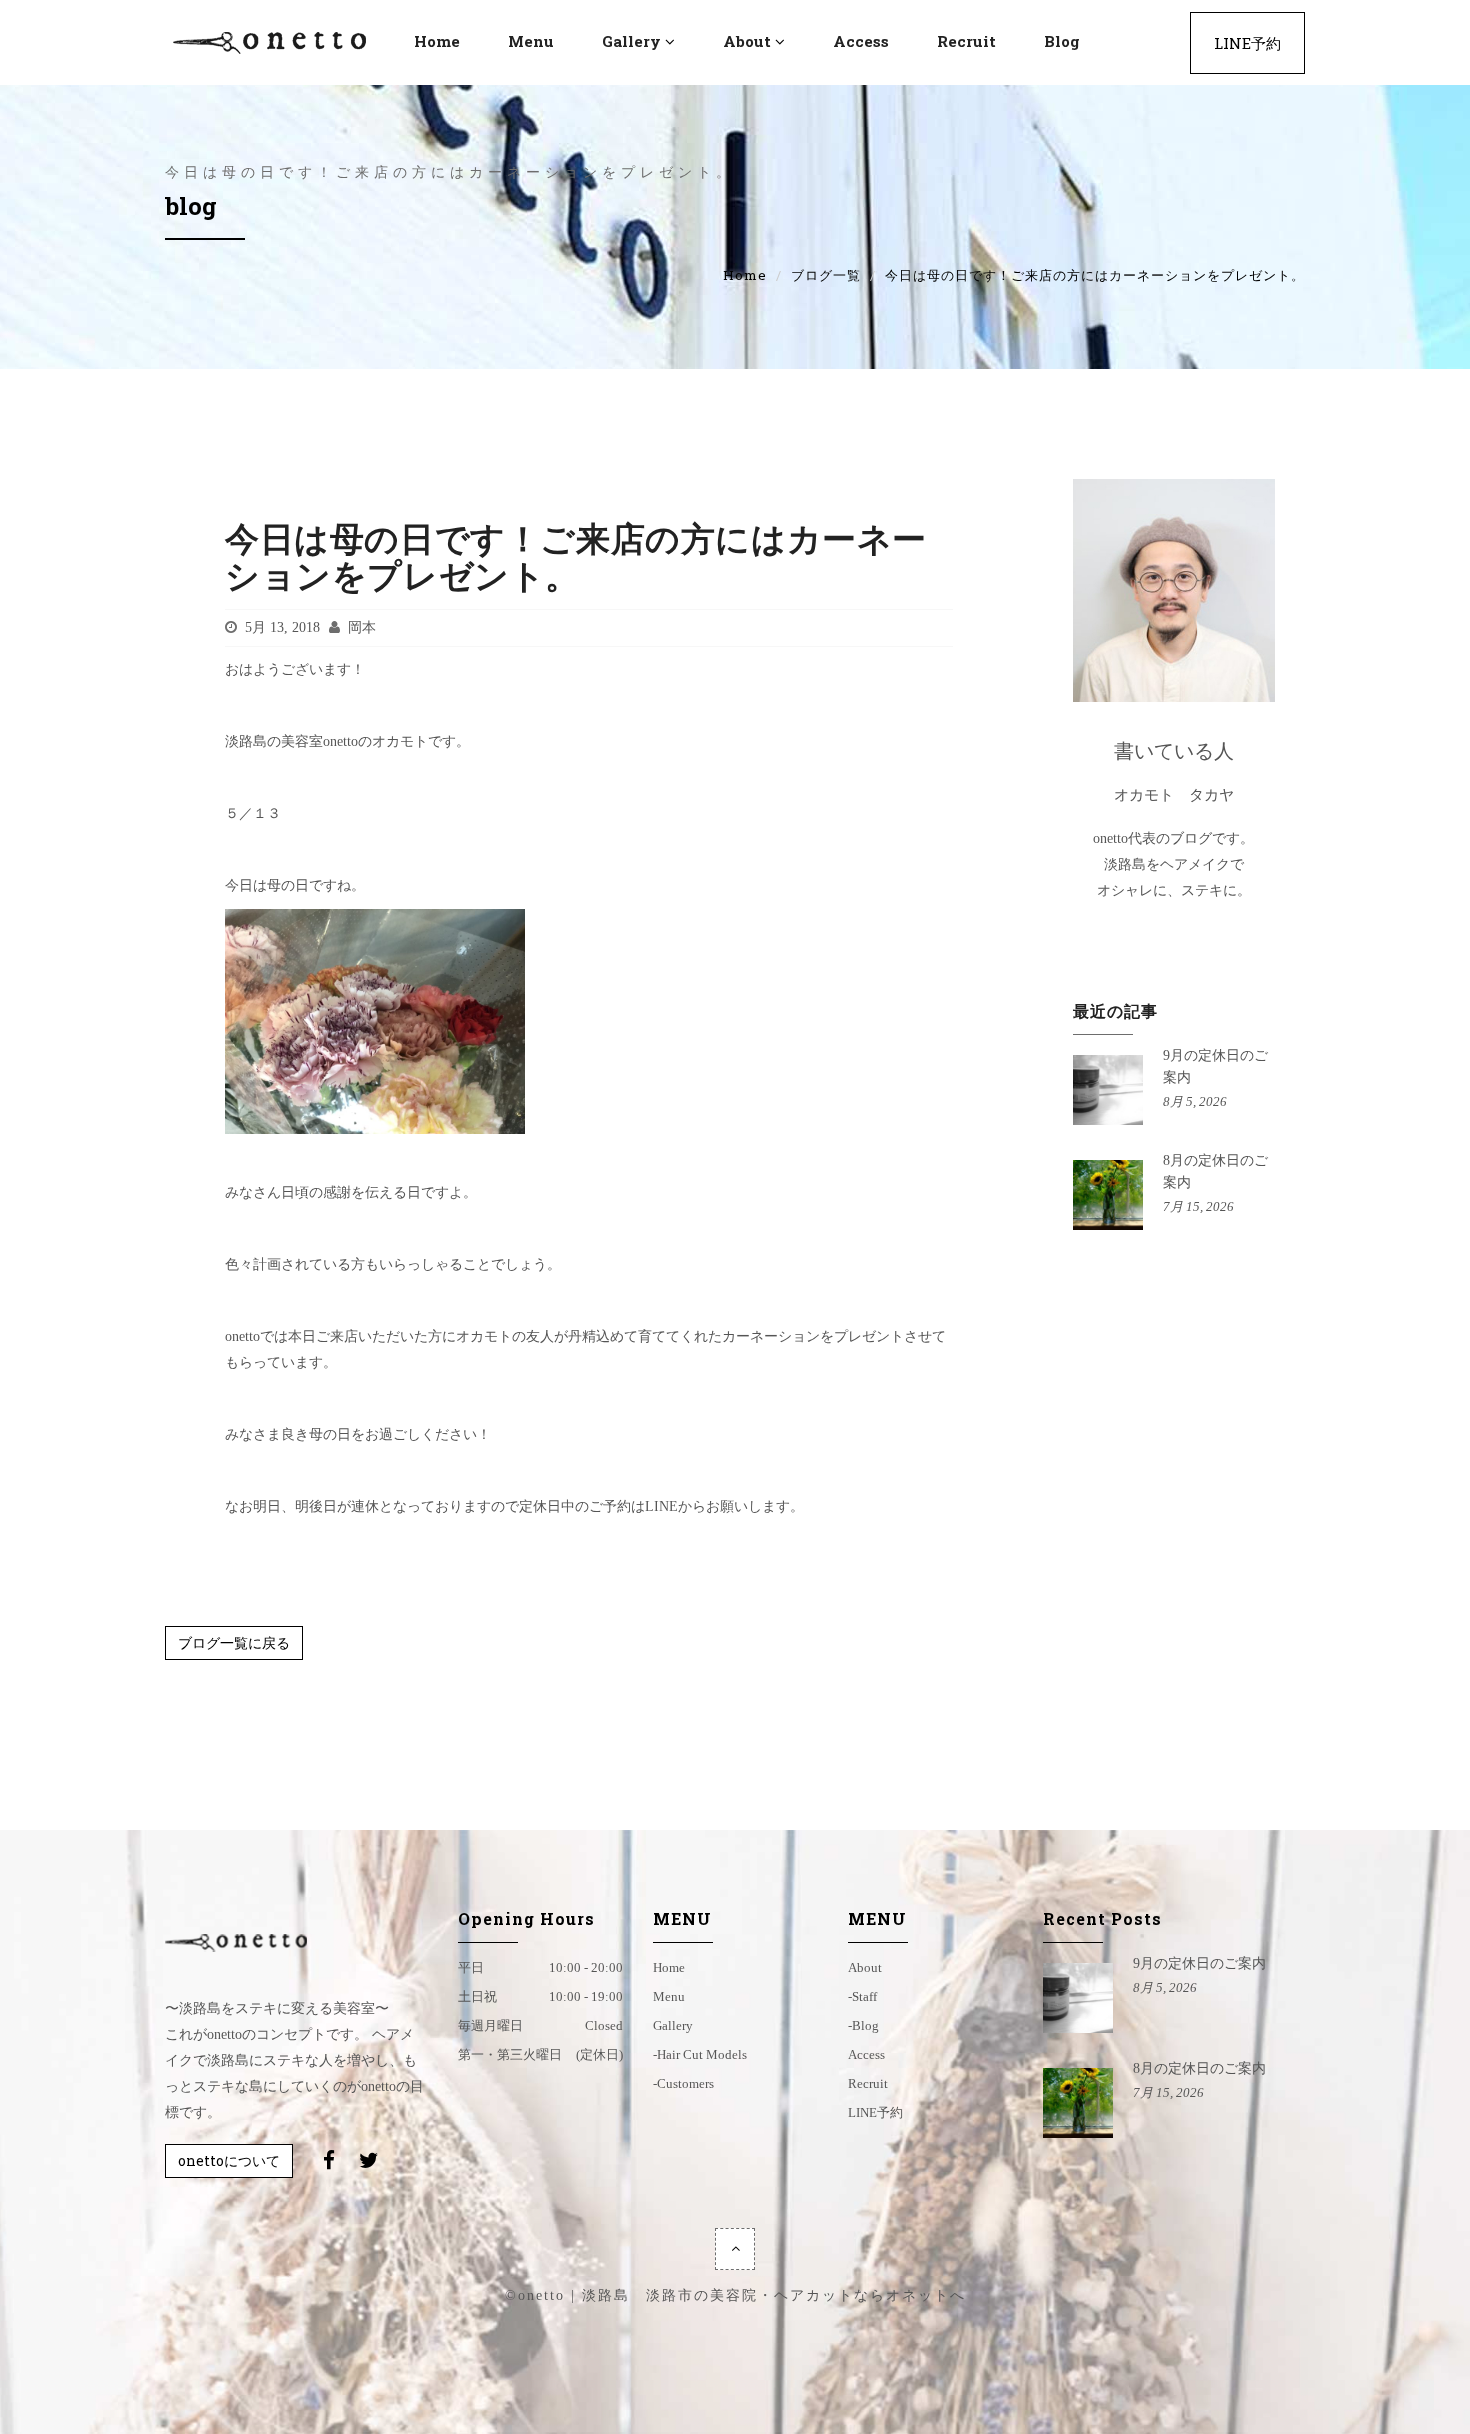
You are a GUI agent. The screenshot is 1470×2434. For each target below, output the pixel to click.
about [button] (747, 41)
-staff (862, 1996)
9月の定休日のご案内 (1199, 1963)
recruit (966, 41)
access (861, 41)
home (669, 1967)
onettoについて (229, 2160)
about (865, 1967)
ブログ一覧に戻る (234, 1642)
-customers (683, 2083)
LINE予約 (1247, 43)
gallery (673, 2025)
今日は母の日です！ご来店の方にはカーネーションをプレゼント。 (576, 556)
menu (531, 41)
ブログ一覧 (826, 275)
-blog (863, 2025)
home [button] (437, 41)
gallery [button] (631, 41)
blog (1062, 41)
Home (745, 275)
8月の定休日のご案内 (1199, 2068)
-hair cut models (700, 2054)
